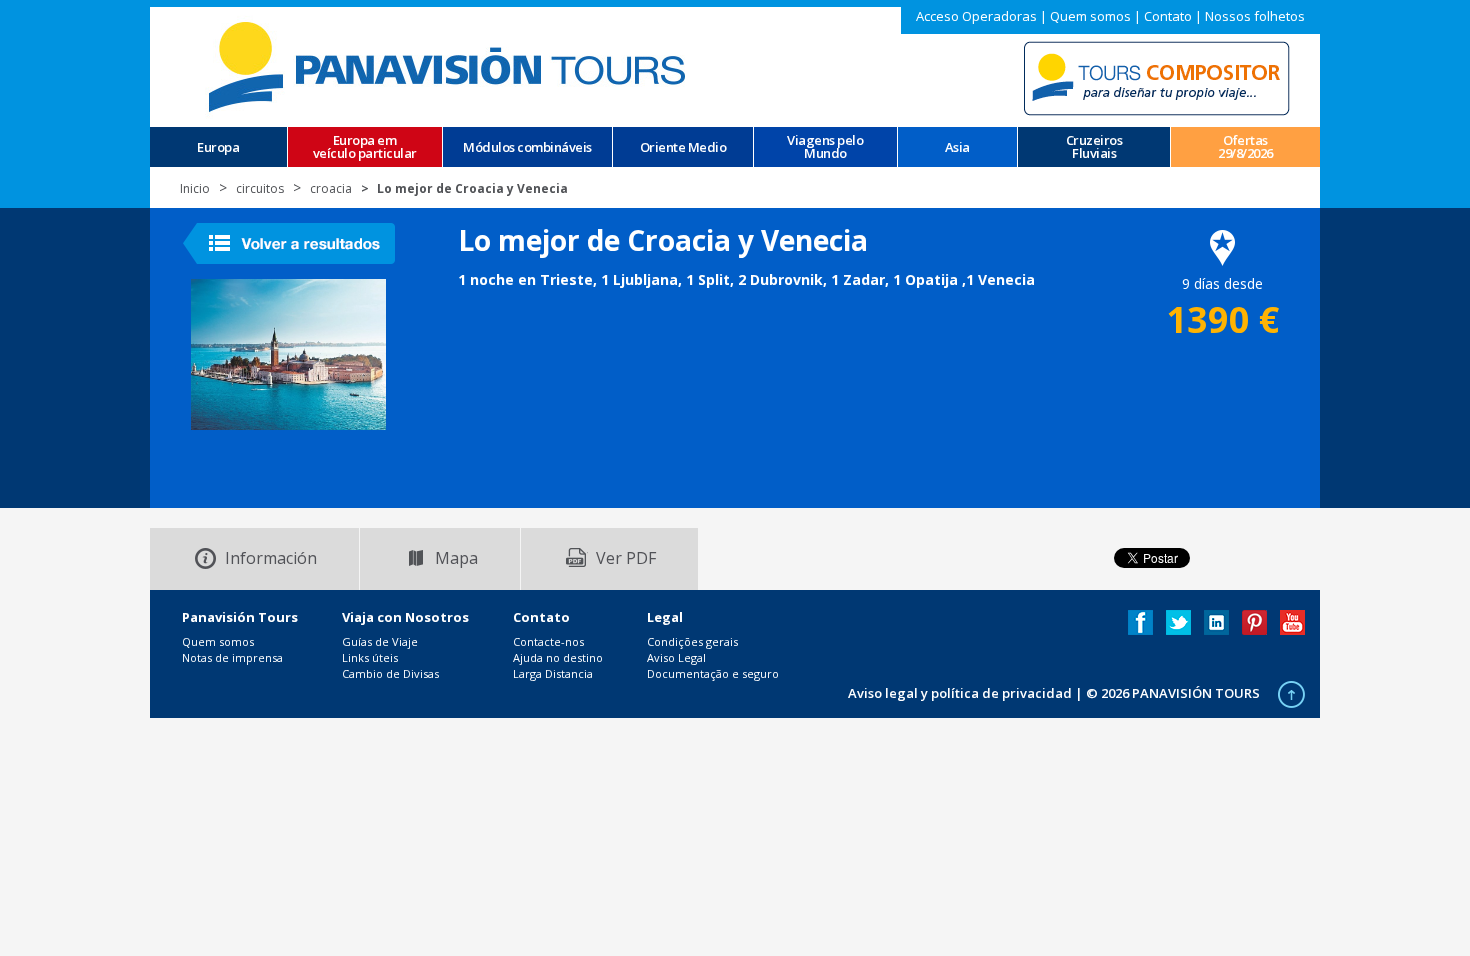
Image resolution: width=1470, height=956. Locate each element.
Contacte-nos (548, 641)
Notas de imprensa (232, 657)
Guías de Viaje (380, 641)
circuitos (260, 188)
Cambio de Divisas (390, 673)
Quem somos (1090, 16)
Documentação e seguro (713, 673)
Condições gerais (692, 641)
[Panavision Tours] (450, 65)
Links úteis (370, 657)
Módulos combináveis (527, 147)
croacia (331, 188)
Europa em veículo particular (365, 147)
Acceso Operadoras (976, 16)
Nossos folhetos (1255, 16)
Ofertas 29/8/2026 (1245, 147)
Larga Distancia (553, 673)
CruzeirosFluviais (1094, 147)
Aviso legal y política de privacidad (960, 693)
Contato (1168, 16)
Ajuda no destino (558, 657)
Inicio (195, 188)
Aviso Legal (676, 657)
